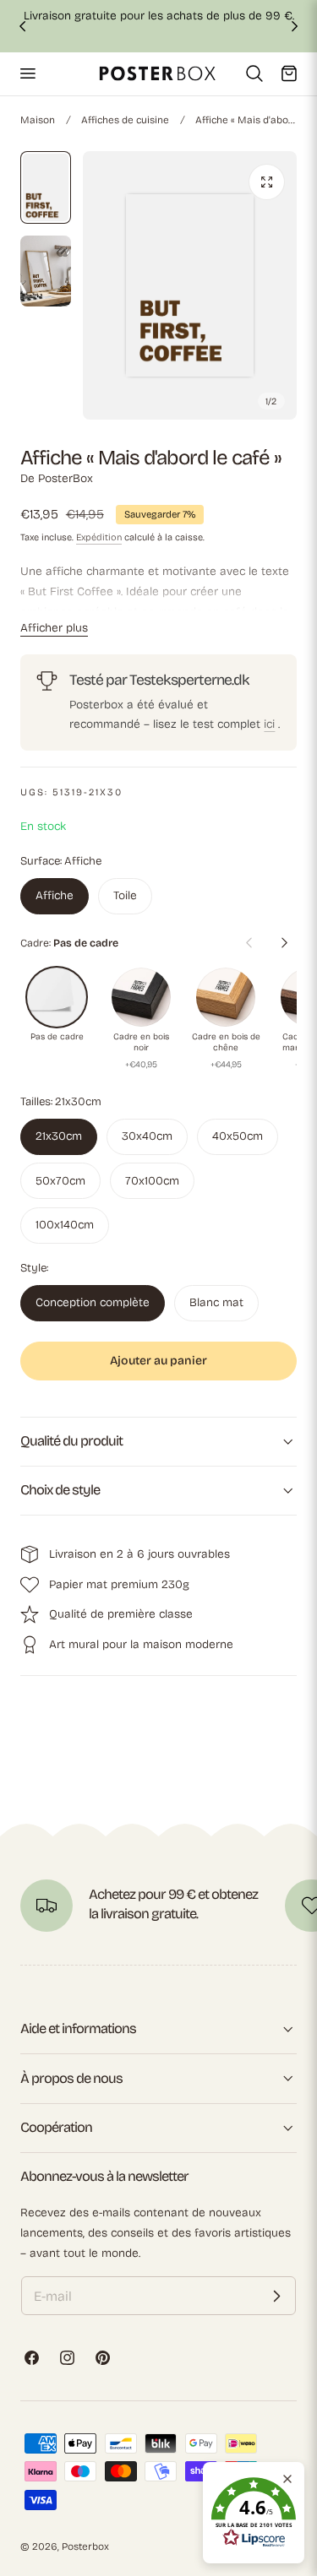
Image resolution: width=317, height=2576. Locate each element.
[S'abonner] (276, 2296)
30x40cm (147, 1136)
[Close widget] (287, 2479)
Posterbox (85, 2546)
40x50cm (238, 1136)
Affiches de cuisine (125, 120)
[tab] (46, 187)
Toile (125, 895)
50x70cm (60, 1181)
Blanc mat (216, 1302)
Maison (38, 120)
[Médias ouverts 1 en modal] (267, 182)
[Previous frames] (249, 943)
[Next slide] (295, 26)
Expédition (99, 537)
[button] (27, 73)
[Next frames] (284, 943)
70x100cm (152, 1181)
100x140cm (65, 1225)
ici (269, 724)
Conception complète (93, 1302)
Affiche (55, 895)
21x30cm (59, 1136)
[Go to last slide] (22, 26)
